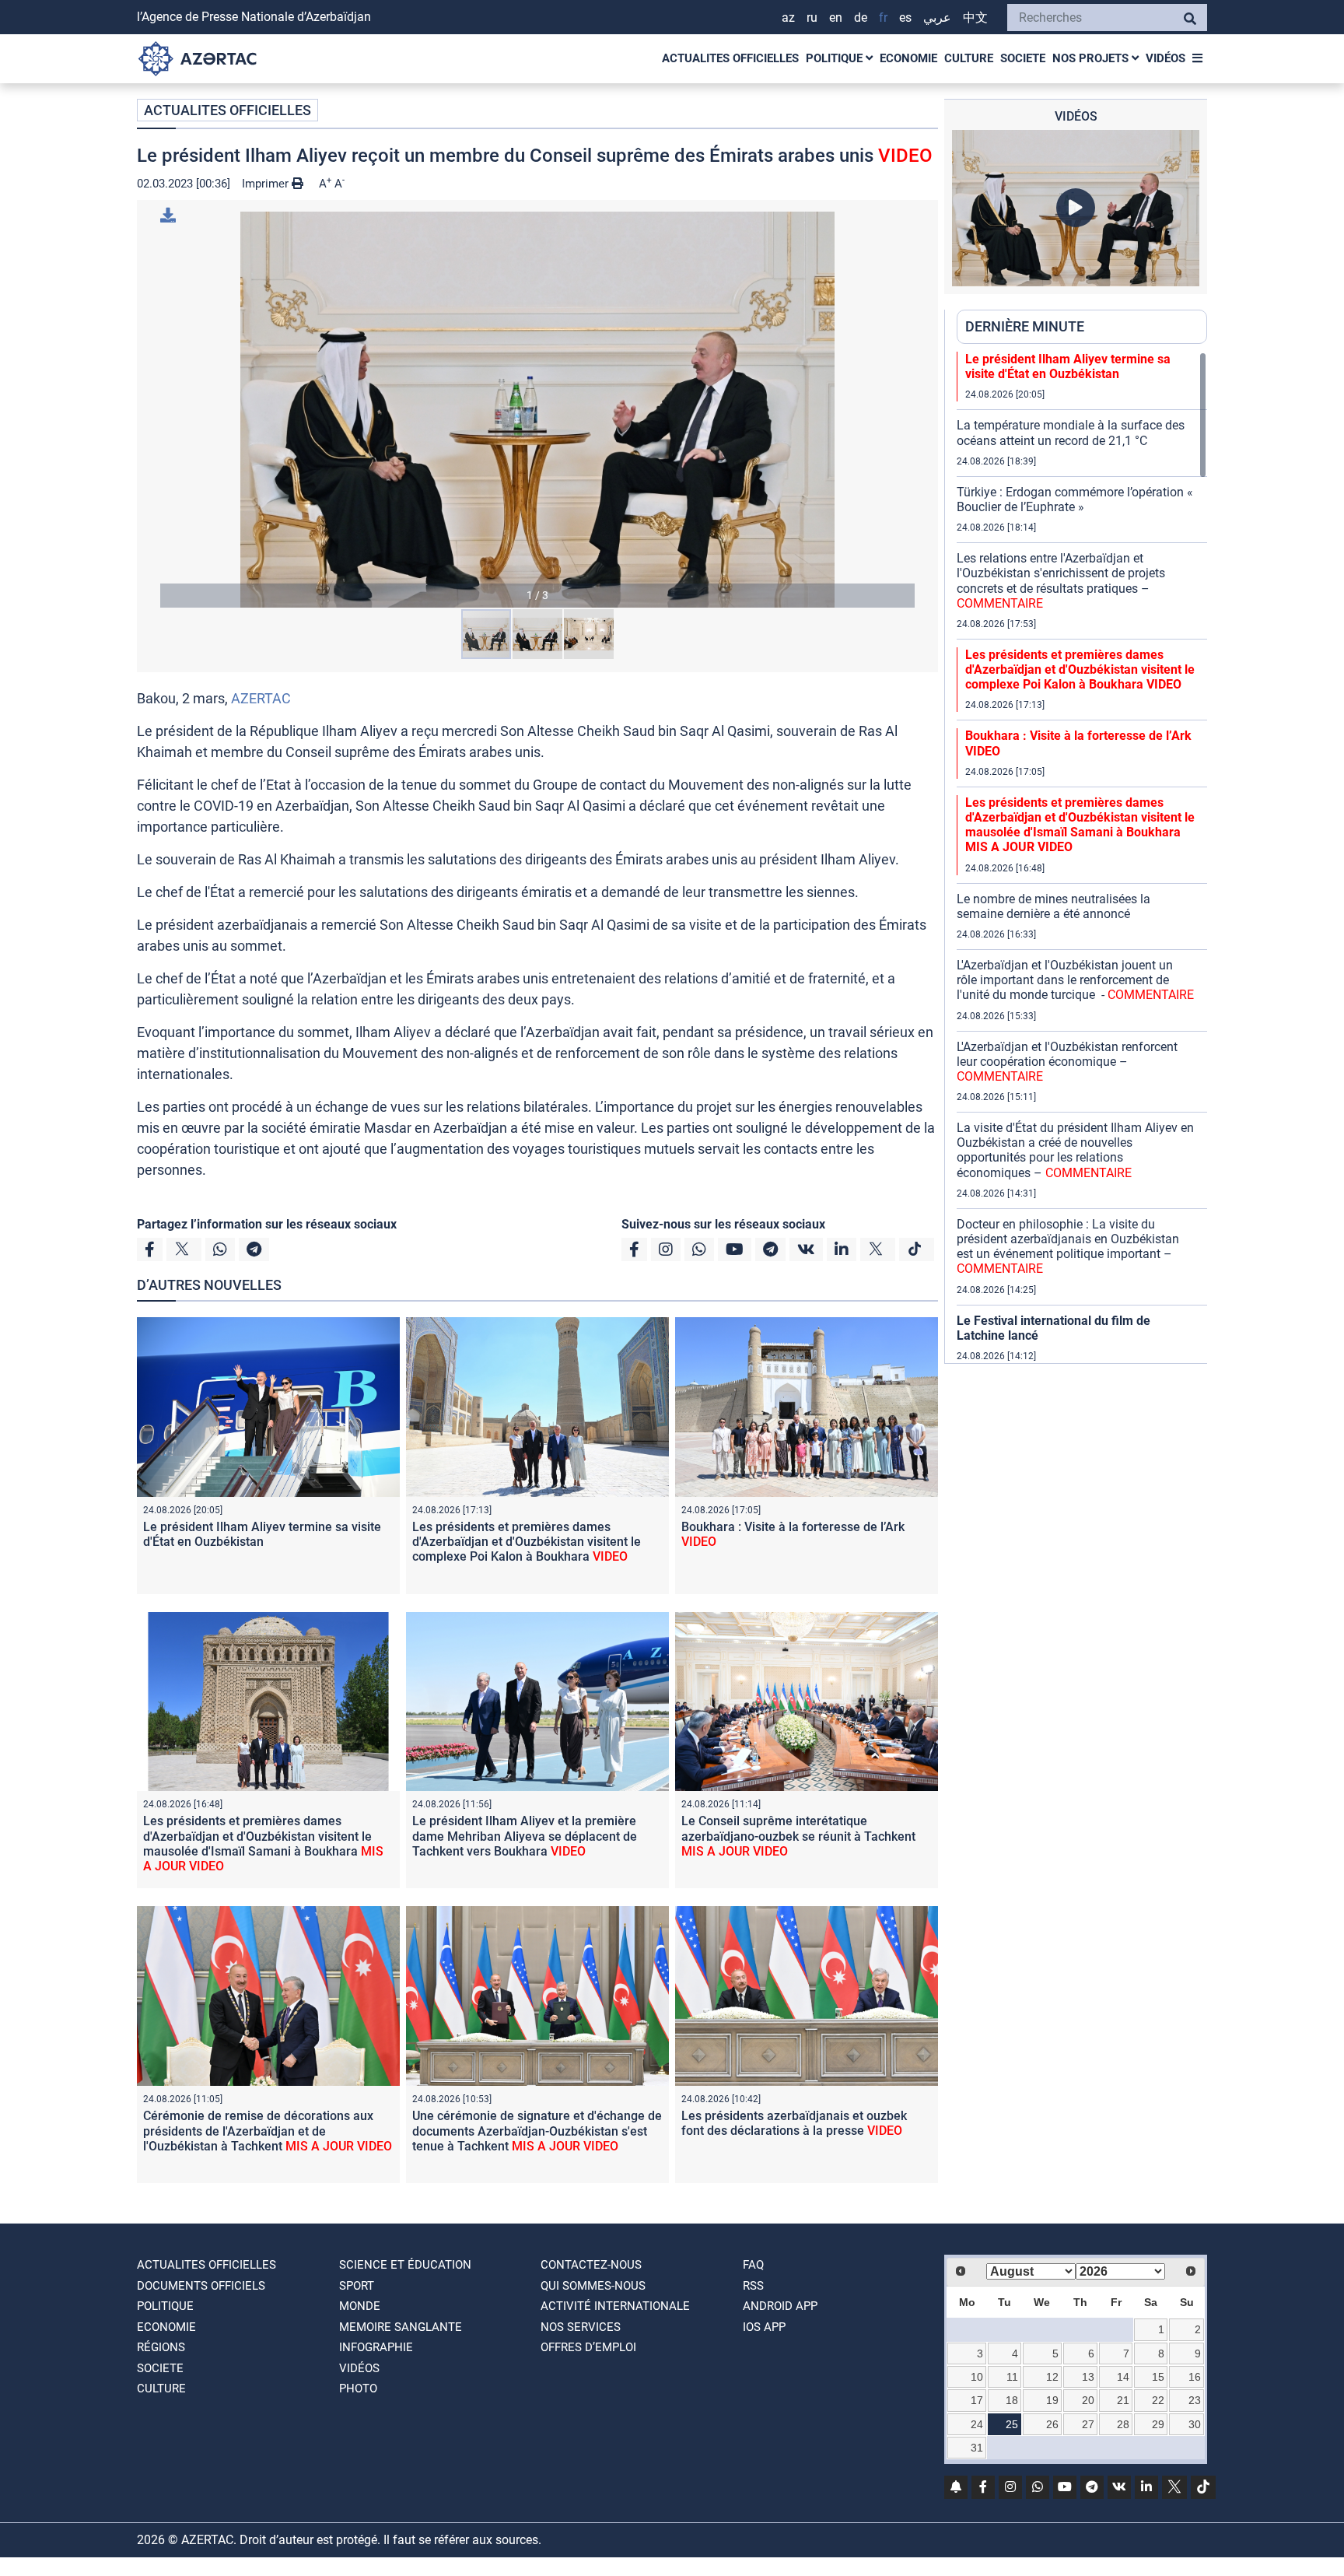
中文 (975, 18)
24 (977, 2424)
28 (1123, 2424)
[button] (537, 410)
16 (1195, 2377)
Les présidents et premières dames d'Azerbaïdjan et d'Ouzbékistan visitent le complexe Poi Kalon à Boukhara (527, 1542)
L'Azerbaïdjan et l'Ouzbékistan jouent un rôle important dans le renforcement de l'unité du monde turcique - (1075, 980)
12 (1052, 2377)
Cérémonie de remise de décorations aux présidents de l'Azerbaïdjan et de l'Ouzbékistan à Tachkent (268, 2131)
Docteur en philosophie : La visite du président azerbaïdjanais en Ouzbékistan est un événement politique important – (1068, 1247)
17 (977, 2400)
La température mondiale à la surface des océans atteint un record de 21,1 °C (1071, 433)
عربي (937, 18)
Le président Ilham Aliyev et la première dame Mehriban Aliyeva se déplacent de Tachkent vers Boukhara (525, 1836)
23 (1195, 2400)
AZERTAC (261, 698)
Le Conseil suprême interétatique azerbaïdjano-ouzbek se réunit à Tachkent (798, 1836)
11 (1012, 2377)
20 (1088, 2400)
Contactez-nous (591, 2265)
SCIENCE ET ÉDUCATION (405, 2265)
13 (1088, 2377)
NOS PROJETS (1092, 58)
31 (977, 2448)
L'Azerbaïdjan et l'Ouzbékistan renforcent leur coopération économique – (1067, 1062)
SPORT (357, 2286)
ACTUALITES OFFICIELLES (730, 58)
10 (977, 2377)
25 (1012, 2424)
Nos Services (581, 2327)
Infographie (376, 2347)
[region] (1082, 857)
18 (1012, 2400)
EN (836, 18)
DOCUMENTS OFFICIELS (201, 2286)
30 (1195, 2424)
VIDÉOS (1165, 58)
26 (1052, 2424)
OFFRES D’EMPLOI (588, 2347)
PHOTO (358, 2388)
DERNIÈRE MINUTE (1025, 326)
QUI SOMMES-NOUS (593, 2286)
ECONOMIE (908, 58)
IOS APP (764, 2327)
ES (905, 18)
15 (1158, 2377)
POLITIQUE (836, 58)
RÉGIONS (161, 2347)
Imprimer (267, 184)
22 (1158, 2400)
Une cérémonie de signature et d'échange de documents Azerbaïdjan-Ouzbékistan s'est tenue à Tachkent (537, 2131)
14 (1123, 2377)
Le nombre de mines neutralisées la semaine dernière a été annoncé (1053, 906)
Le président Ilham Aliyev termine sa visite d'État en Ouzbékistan (262, 1534)
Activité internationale (615, 2306)
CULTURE (969, 58)
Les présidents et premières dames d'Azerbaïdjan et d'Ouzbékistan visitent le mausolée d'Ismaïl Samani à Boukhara (263, 1844)
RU (812, 18)
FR (883, 18)
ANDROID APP (780, 2306)
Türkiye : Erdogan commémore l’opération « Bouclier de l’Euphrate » (1075, 499)
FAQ (753, 2265)
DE (861, 18)
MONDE (360, 2306)
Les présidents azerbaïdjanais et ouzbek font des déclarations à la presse (794, 2123)
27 (1088, 2424)
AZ (788, 18)
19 (1052, 2400)
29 (1158, 2424)
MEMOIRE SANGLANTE (401, 2327)
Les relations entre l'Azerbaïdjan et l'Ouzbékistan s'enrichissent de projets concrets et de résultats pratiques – (1061, 581)
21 (1123, 2400)
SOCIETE (1023, 58)
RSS (753, 2286)
